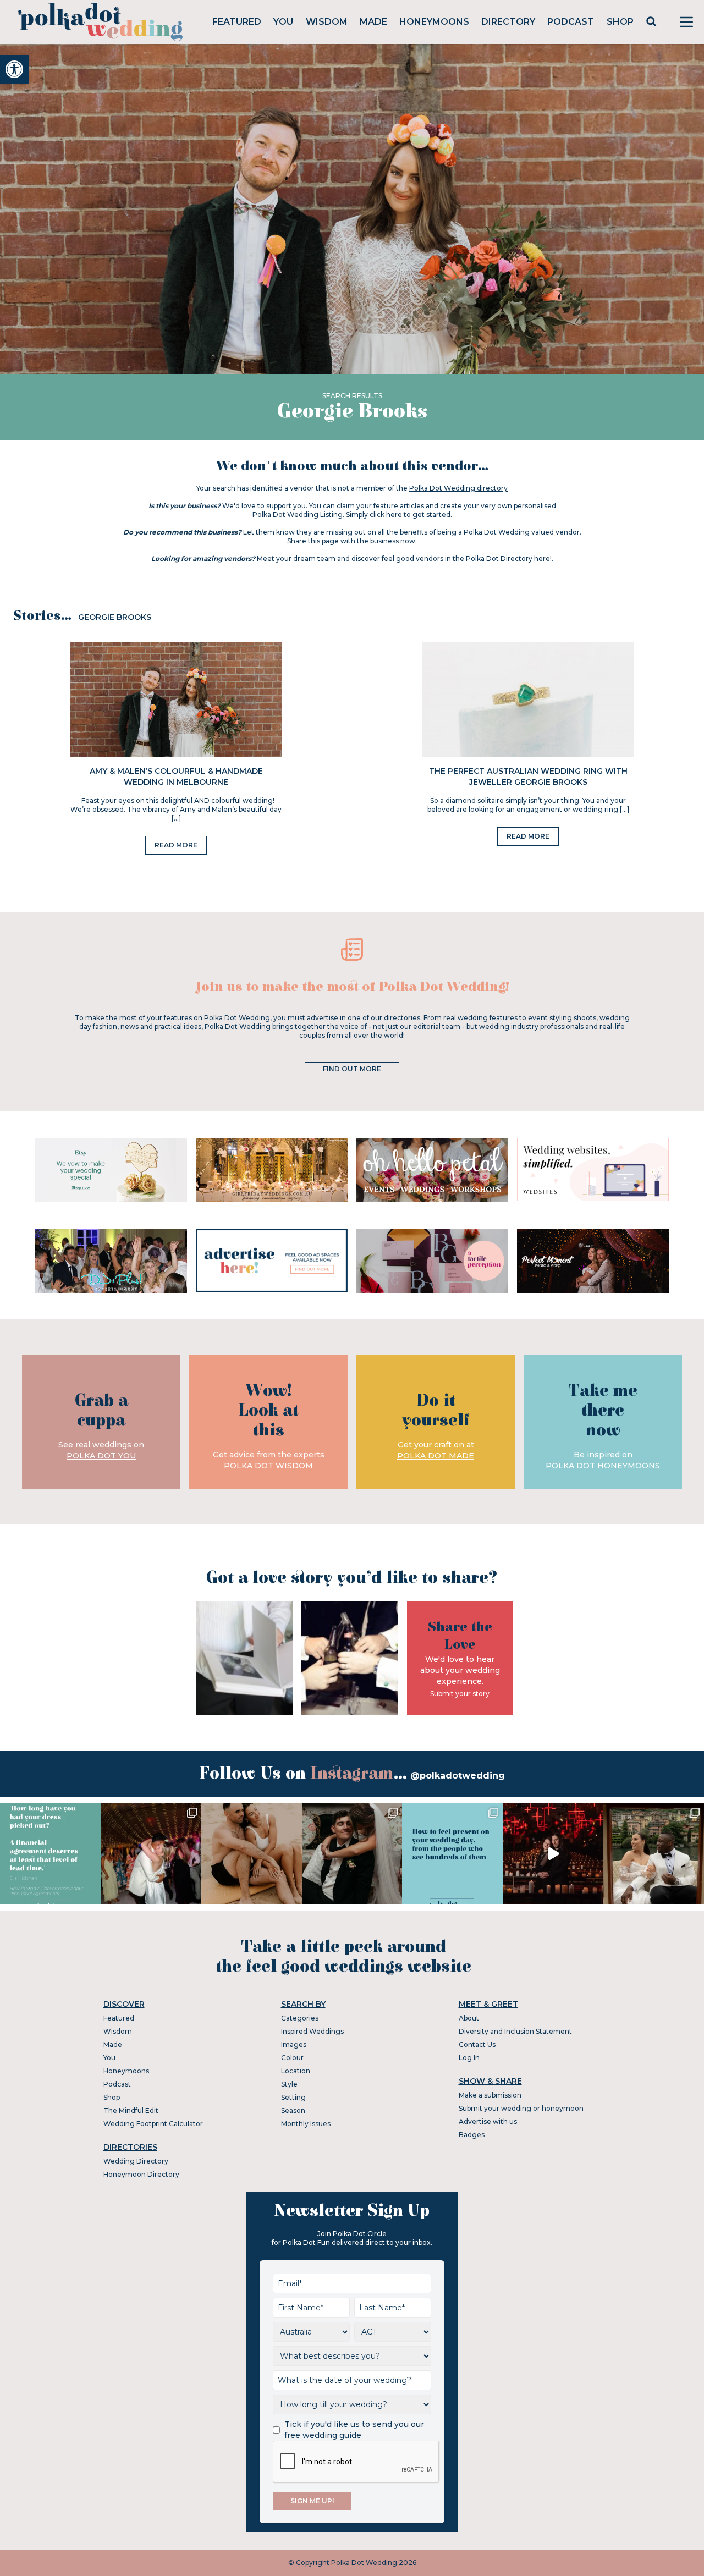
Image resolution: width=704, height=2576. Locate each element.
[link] (14, 69)
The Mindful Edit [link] (131, 2110)
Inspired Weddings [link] (312, 2031)
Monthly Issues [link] (306, 2124)
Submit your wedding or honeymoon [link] (521, 2108)
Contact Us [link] (477, 2044)
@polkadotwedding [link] (458, 1776)
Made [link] (373, 22)
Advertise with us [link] (488, 2121)
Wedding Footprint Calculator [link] (153, 2124)
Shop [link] (620, 22)
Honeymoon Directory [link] (141, 2174)
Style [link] (289, 2084)
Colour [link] (292, 2058)
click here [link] (386, 514)
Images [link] (294, 2044)
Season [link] (293, 2110)
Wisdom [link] (327, 22)
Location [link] (296, 2071)
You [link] (283, 22)
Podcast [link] (571, 22)
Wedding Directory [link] (136, 2161)
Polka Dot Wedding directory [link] (458, 488)
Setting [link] (293, 2097)
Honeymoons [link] (434, 22)
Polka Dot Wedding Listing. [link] (298, 514)
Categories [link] (300, 2018)
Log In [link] (469, 2058)
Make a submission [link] (490, 2095)
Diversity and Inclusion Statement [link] (515, 2031)
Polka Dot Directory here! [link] (509, 558)
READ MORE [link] (176, 845)
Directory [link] (508, 22)
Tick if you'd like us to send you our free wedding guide (354, 2430)
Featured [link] (237, 22)
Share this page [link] (313, 541)
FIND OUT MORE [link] (352, 1069)
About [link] (469, 2018)
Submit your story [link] (460, 1694)
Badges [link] (472, 2135)
